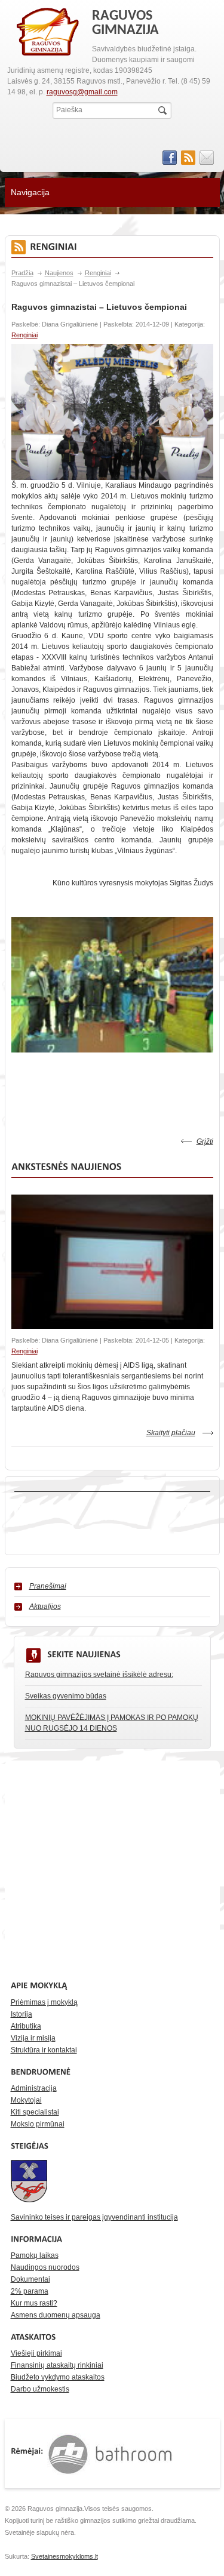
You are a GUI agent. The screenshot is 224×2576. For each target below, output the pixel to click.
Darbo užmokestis (40, 2389)
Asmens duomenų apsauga (56, 2315)
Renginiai (98, 273)
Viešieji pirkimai (36, 2353)
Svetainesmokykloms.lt (65, 2556)
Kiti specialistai (35, 2112)
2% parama (30, 2291)
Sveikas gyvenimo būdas (66, 1696)
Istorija (22, 2014)
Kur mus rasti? (34, 2303)
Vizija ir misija (33, 2038)
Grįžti (205, 1141)
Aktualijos (45, 1606)
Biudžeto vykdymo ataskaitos (58, 2377)
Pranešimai (48, 1586)
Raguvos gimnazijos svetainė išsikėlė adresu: (99, 1675)
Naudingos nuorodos (45, 2267)
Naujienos (59, 273)
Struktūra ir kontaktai (44, 2050)
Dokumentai (30, 2279)
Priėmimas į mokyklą (44, 2002)
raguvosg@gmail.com (82, 92)
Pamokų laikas (35, 2255)
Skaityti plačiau (171, 1433)
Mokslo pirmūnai (38, 2124)
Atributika (26, 2026)
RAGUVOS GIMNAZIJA (48, 32)
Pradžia (22, 273)
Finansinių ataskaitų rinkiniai (57, 2365)
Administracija (34, 2088)
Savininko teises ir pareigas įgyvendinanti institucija (94, 2217)
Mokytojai (26, 2100)
